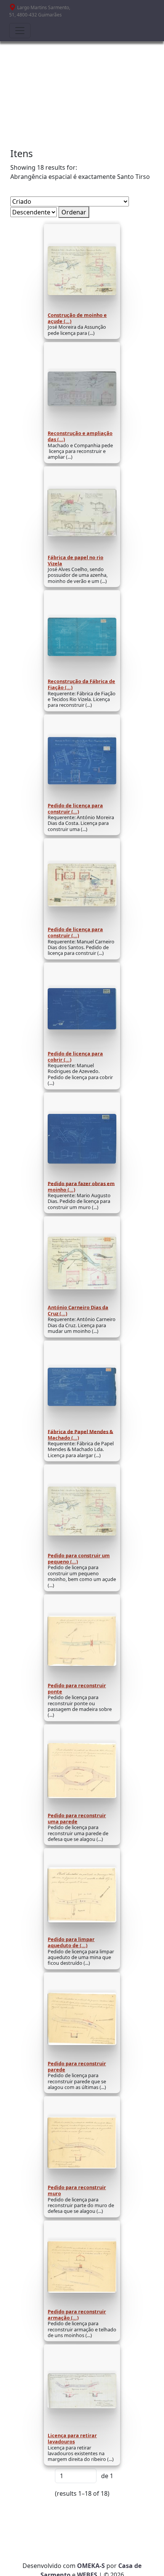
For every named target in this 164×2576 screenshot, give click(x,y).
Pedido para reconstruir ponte (77, 1688)
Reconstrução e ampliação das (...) (80, 436)
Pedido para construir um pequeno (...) (79, 1558)
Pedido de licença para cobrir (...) (75, 1057)
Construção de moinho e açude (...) (77, 318)
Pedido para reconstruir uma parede (77, 1818)
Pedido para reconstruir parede (77, 2066)
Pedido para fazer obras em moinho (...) (81, 1186)
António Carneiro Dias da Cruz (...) (78, 1310)
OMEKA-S (91, 2566)
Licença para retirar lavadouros (72, 2438)
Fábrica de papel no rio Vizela (76, 560)
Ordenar (74, 212)
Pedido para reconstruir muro (77, 2190)
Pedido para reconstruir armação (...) (77, 2315)
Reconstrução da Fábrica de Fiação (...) (81, 684)
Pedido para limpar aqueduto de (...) (71, 1942)
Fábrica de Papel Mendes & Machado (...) (80, 1434)
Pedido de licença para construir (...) (75, 808)
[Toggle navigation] (20, 31)
